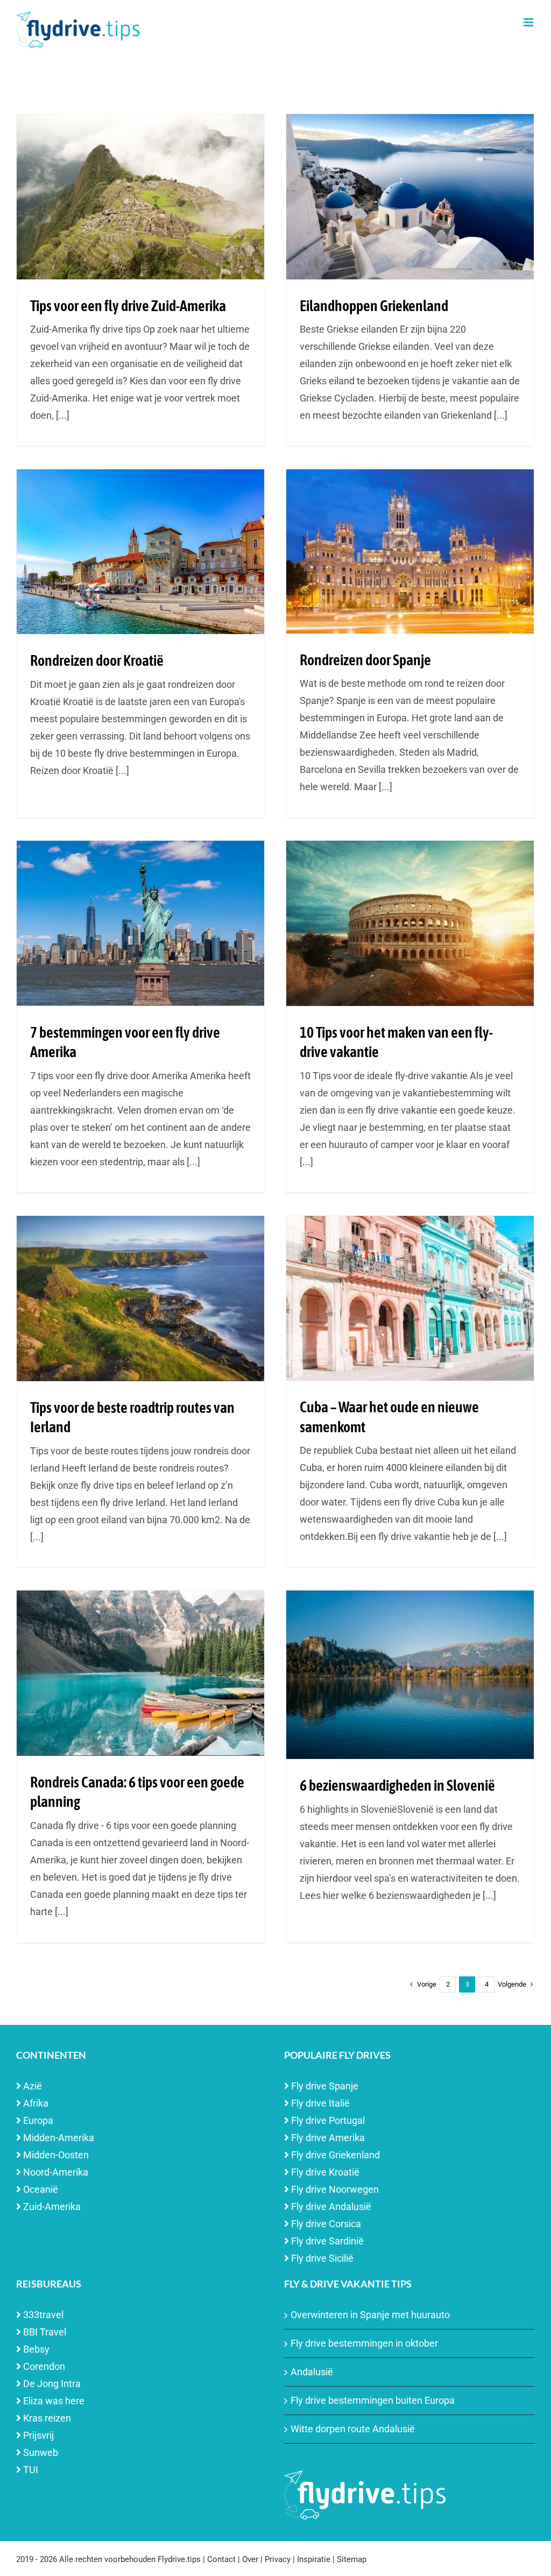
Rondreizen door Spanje (365, 660)
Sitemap (352, 2559)
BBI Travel (45, 2332)
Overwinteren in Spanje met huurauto (370, 2315)
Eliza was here (54, 2401)
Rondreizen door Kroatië (97, 660)
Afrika (36, 2103)
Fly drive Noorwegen (335, 2189)
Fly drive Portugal (328, 2120)
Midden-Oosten (56, 2155)
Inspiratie (314, 2559)
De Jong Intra (52, 2384)
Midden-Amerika (59, 2138)
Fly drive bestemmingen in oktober (364, 2343)
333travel (43, 2315)
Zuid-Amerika (52, 2207)
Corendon (44, 2366)
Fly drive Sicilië (322, 2258)
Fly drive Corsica (326, 2224)
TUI (31, 2470)
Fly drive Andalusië (331, 2207)
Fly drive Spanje (325, 2086)
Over (250, 2559)
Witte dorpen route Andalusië (353, 2429)
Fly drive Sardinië (327, 2241)
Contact (221, 2559)
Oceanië (41, 2189)
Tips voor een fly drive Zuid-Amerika (128, 306)
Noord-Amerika (56, 2172)
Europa (38, 2120)
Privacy (278, 2559)
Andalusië (312, 2372)
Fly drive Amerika (328, 2138)
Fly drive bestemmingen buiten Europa (373, 2400)
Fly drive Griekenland (335, 2155)
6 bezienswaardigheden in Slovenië (397, 1785)
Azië (33, 2086)
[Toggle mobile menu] (529, 22)
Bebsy (36, 2349)
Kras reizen (47, 2418)
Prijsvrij (38, 2435)
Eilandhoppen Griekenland (374, 306)
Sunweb (41, 2452)
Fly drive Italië (320, 2103)
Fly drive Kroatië (325, 2172)
